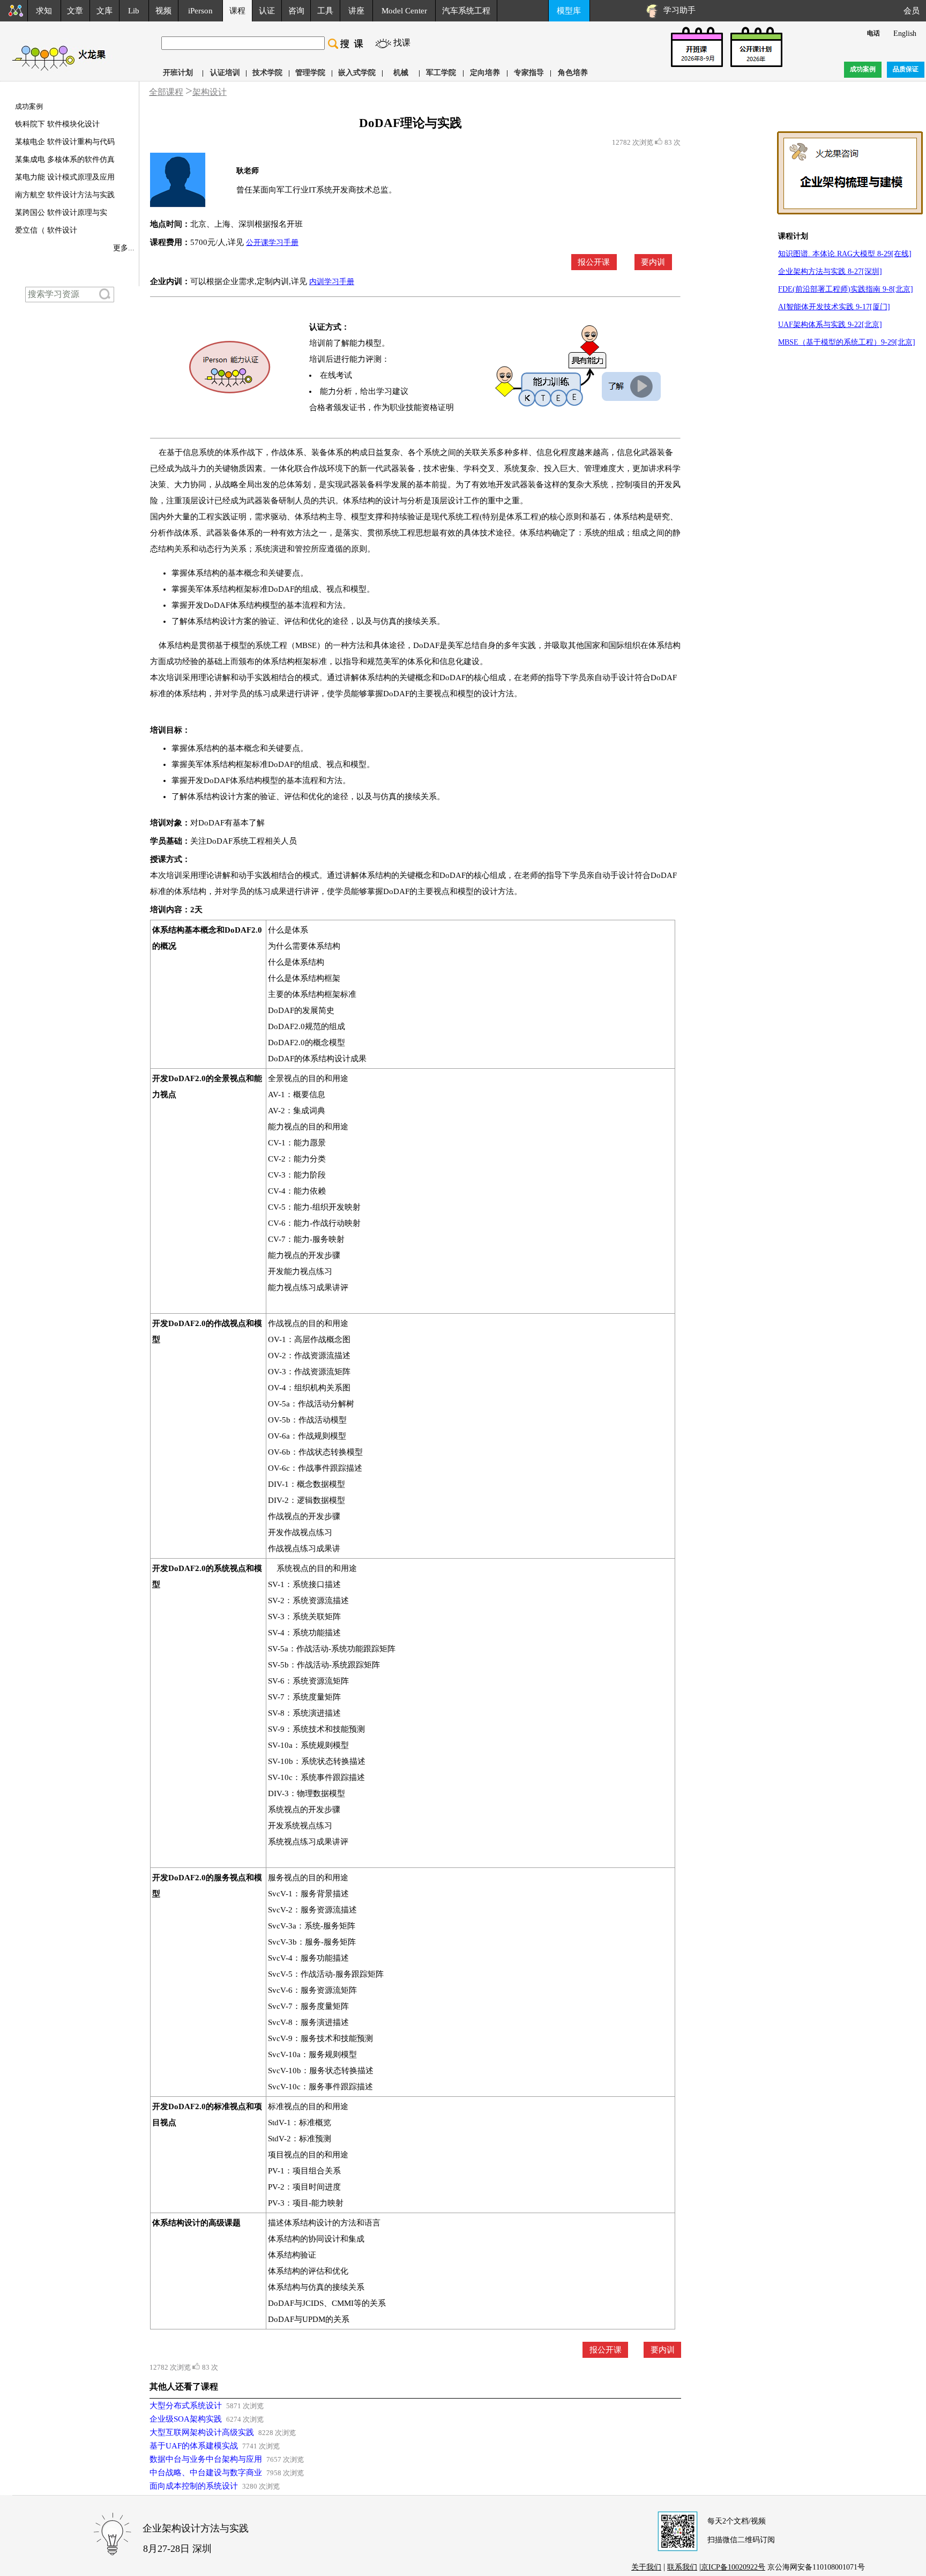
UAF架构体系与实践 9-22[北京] (830, 325)
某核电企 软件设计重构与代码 (65, 142)
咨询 (296, 11)
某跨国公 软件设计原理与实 (61, 213)
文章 (75, 11)
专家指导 (529, 73)
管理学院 (310, 73)
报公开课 (594, 262)
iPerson (200, 11)
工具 (325, 11)
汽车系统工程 (466, 11)
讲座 (356, 11)
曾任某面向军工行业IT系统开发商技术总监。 (316, 190)
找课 (402, 43)
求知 (44, 11)
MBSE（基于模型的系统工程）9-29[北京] (847, 342)
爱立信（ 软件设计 (46, 230)
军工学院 (441, 73)
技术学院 (267, 73)
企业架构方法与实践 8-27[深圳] (830, 271)
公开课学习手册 (272, 243)
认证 (267, 11)
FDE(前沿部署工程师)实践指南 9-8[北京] (846, 289)
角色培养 (573, 73)
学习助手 (677, 10)
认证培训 (225, 73)
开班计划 (178, 73)
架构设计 (210, 92)
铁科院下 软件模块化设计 (57, 124)
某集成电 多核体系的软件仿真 (65, 159)
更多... (124, 248)
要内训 (653, 262)
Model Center (404, 11)
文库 (104, 11)
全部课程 (166, 92)
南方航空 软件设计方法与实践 (65, 195)
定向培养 (485, 73)
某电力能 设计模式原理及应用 (65, 177)
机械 (401, 73)
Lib (134, 11)
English (905, 33)
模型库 (569, 11)
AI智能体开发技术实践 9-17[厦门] (834, 307)
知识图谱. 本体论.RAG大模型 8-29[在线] (845, 254)
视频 (163, 11)
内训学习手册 (332, 282)
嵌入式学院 (357, 73)
